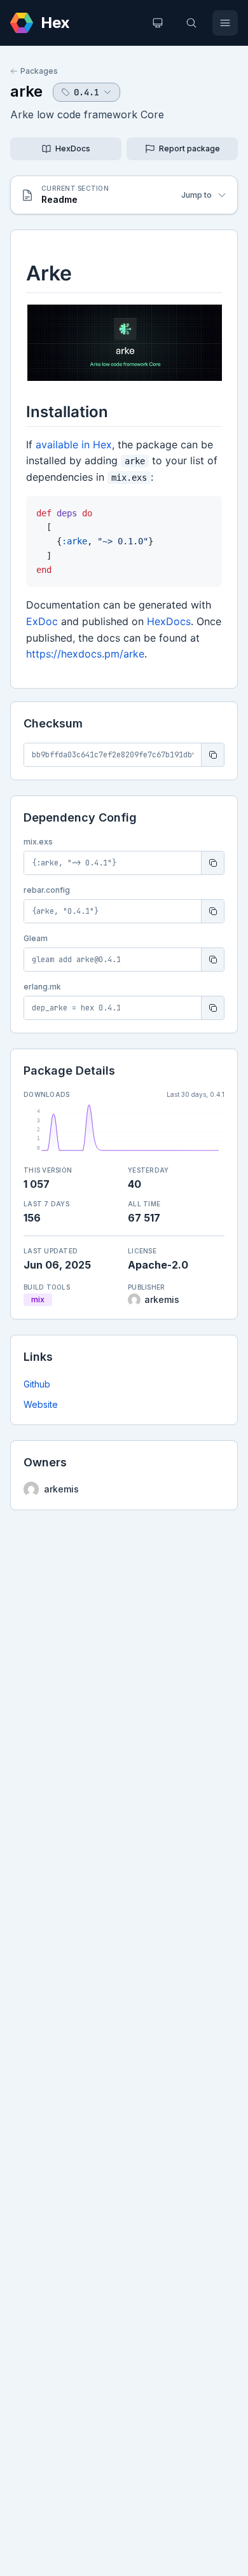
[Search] (191, 23)
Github (37, 1384)
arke (26, 91)
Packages (39, 71)
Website (41, 1404)
